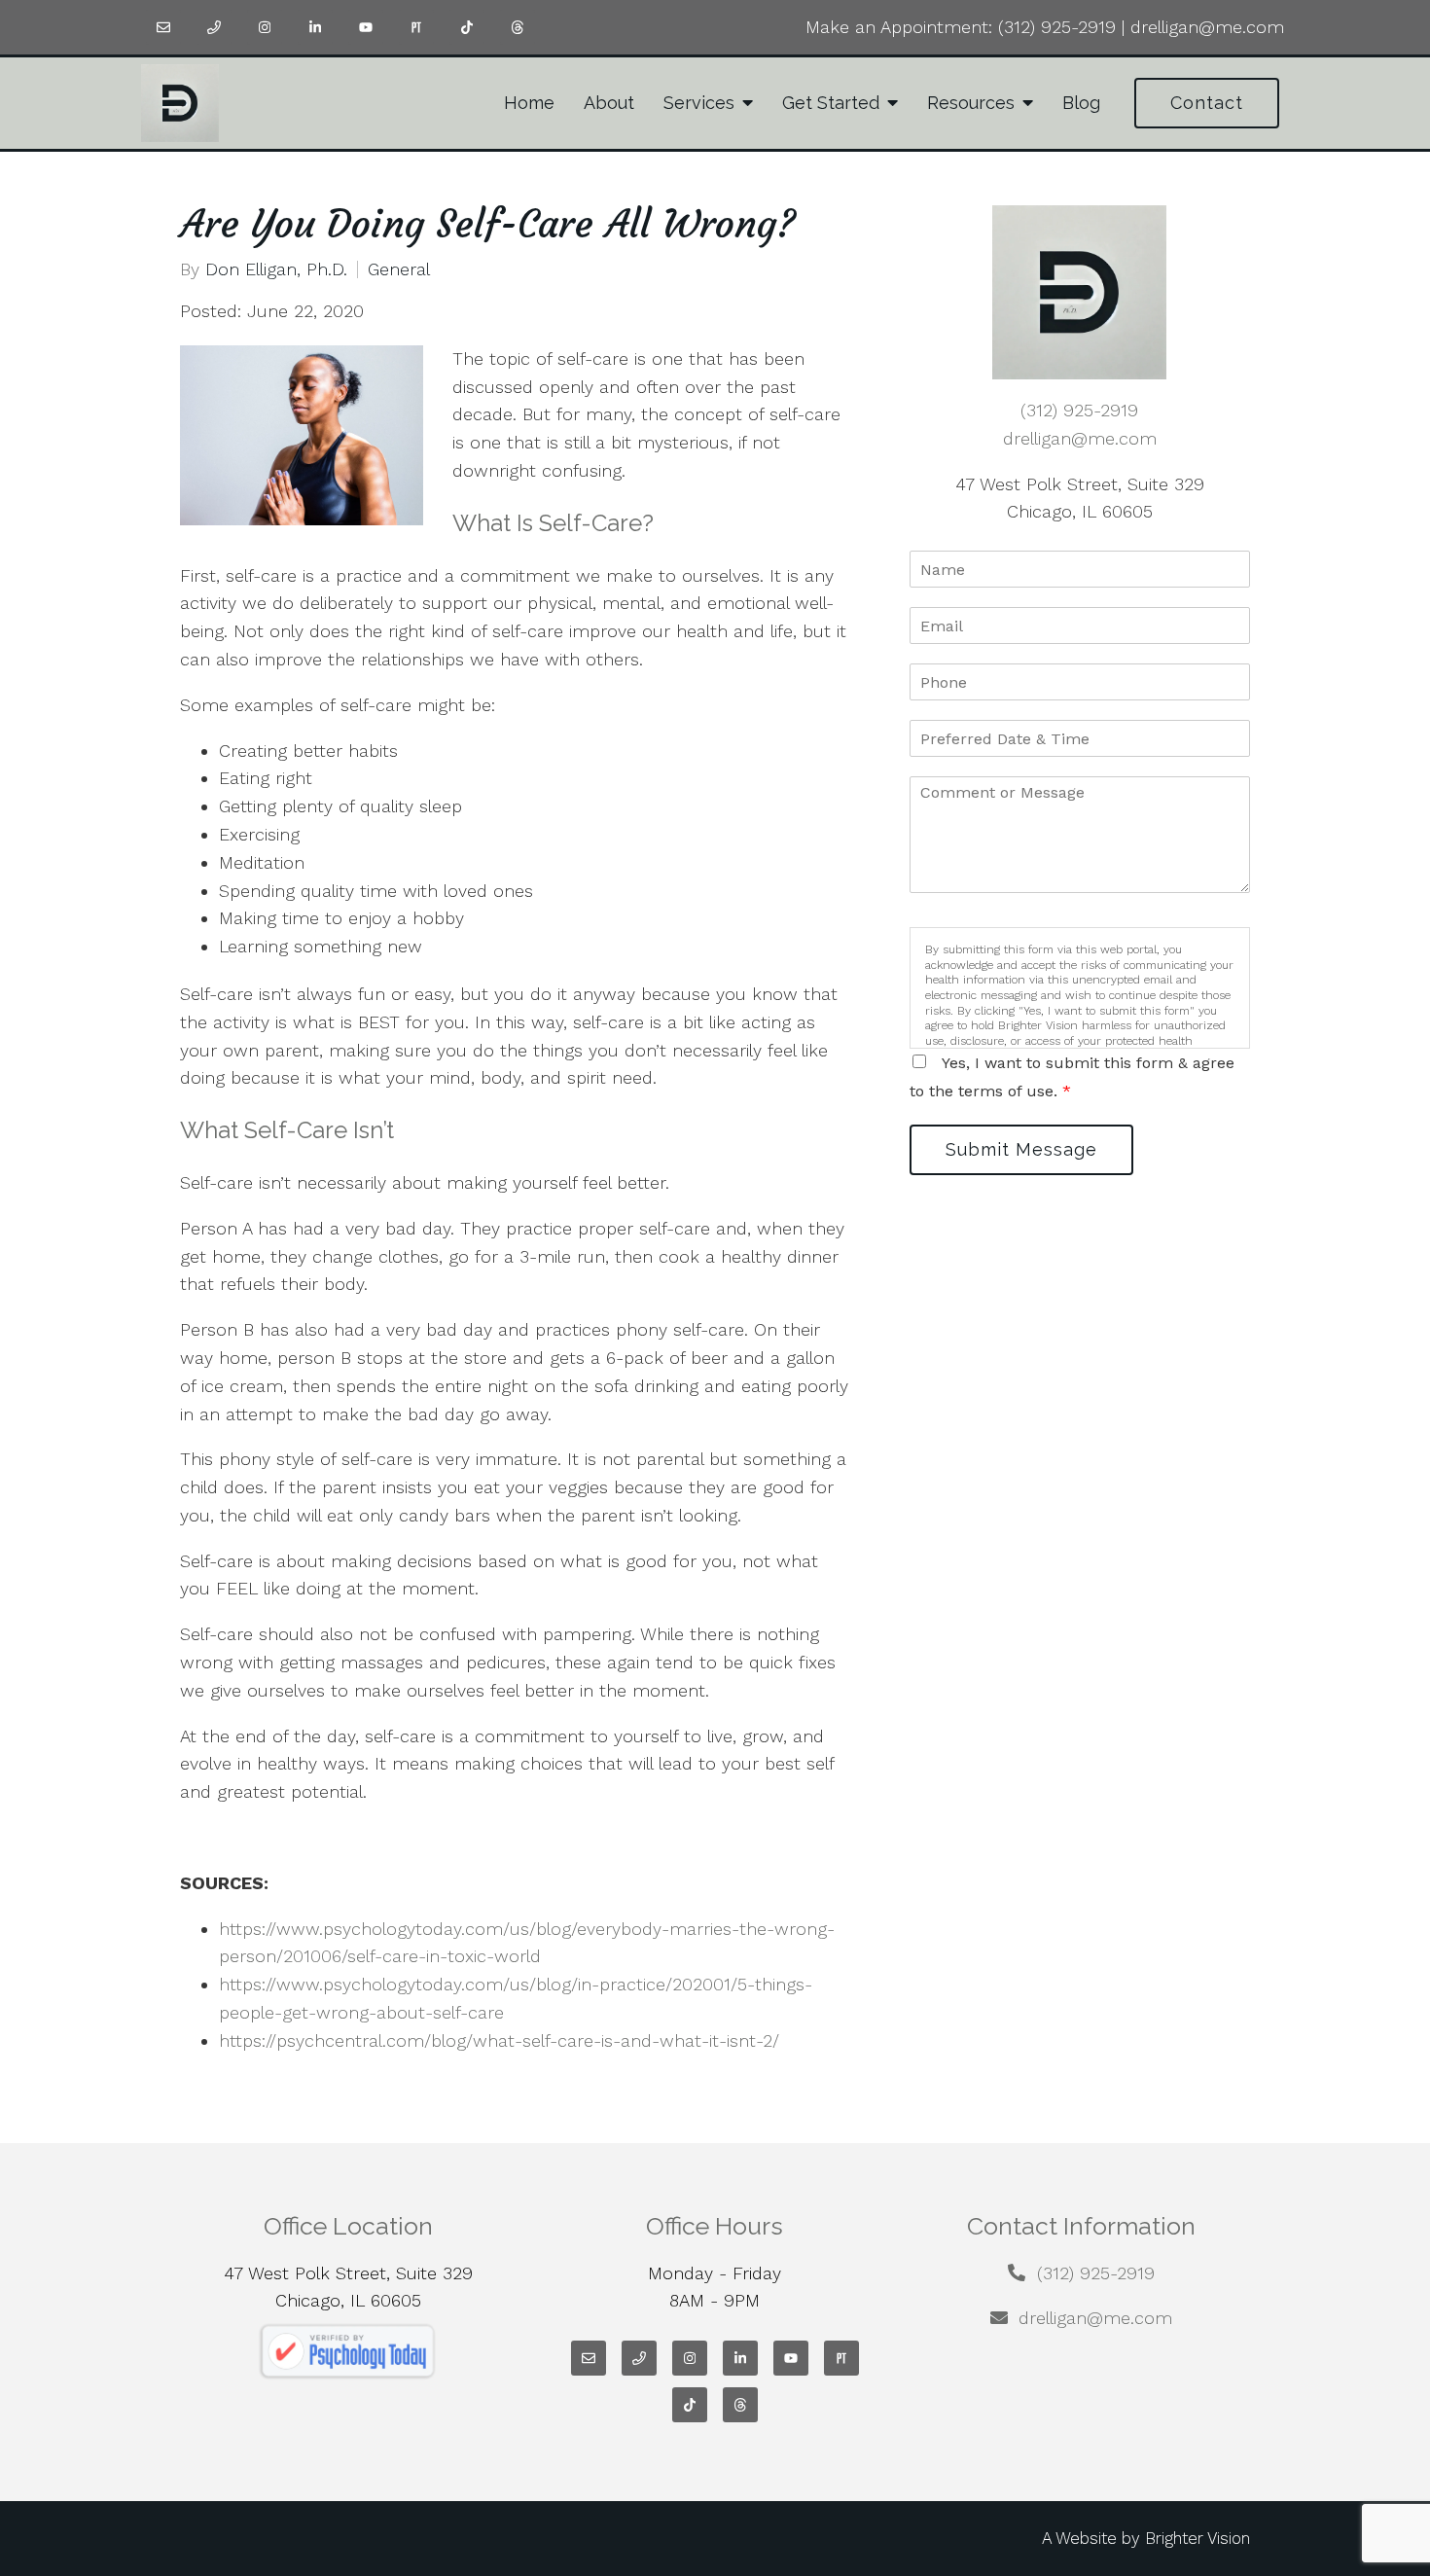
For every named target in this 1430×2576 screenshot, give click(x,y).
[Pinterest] (416, 27)
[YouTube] (366, 27)
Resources (971, 103)
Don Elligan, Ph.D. (276, 269)
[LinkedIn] (315, 27)
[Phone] (214, 27)
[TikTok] (467, 27)
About (609, 103)
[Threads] (518, 27)
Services (699, 103)
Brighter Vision (1198, 2538)
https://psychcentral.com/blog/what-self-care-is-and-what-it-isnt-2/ (499, 2040)
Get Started (831, 103)
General (399, 269)
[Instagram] (265, 27)
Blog (1081, 103)
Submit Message (1021, 1149)
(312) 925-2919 (1057, 27)
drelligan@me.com (1207, 27)
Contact (1207, 103)
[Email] (163, 27)
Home (529, 103)
